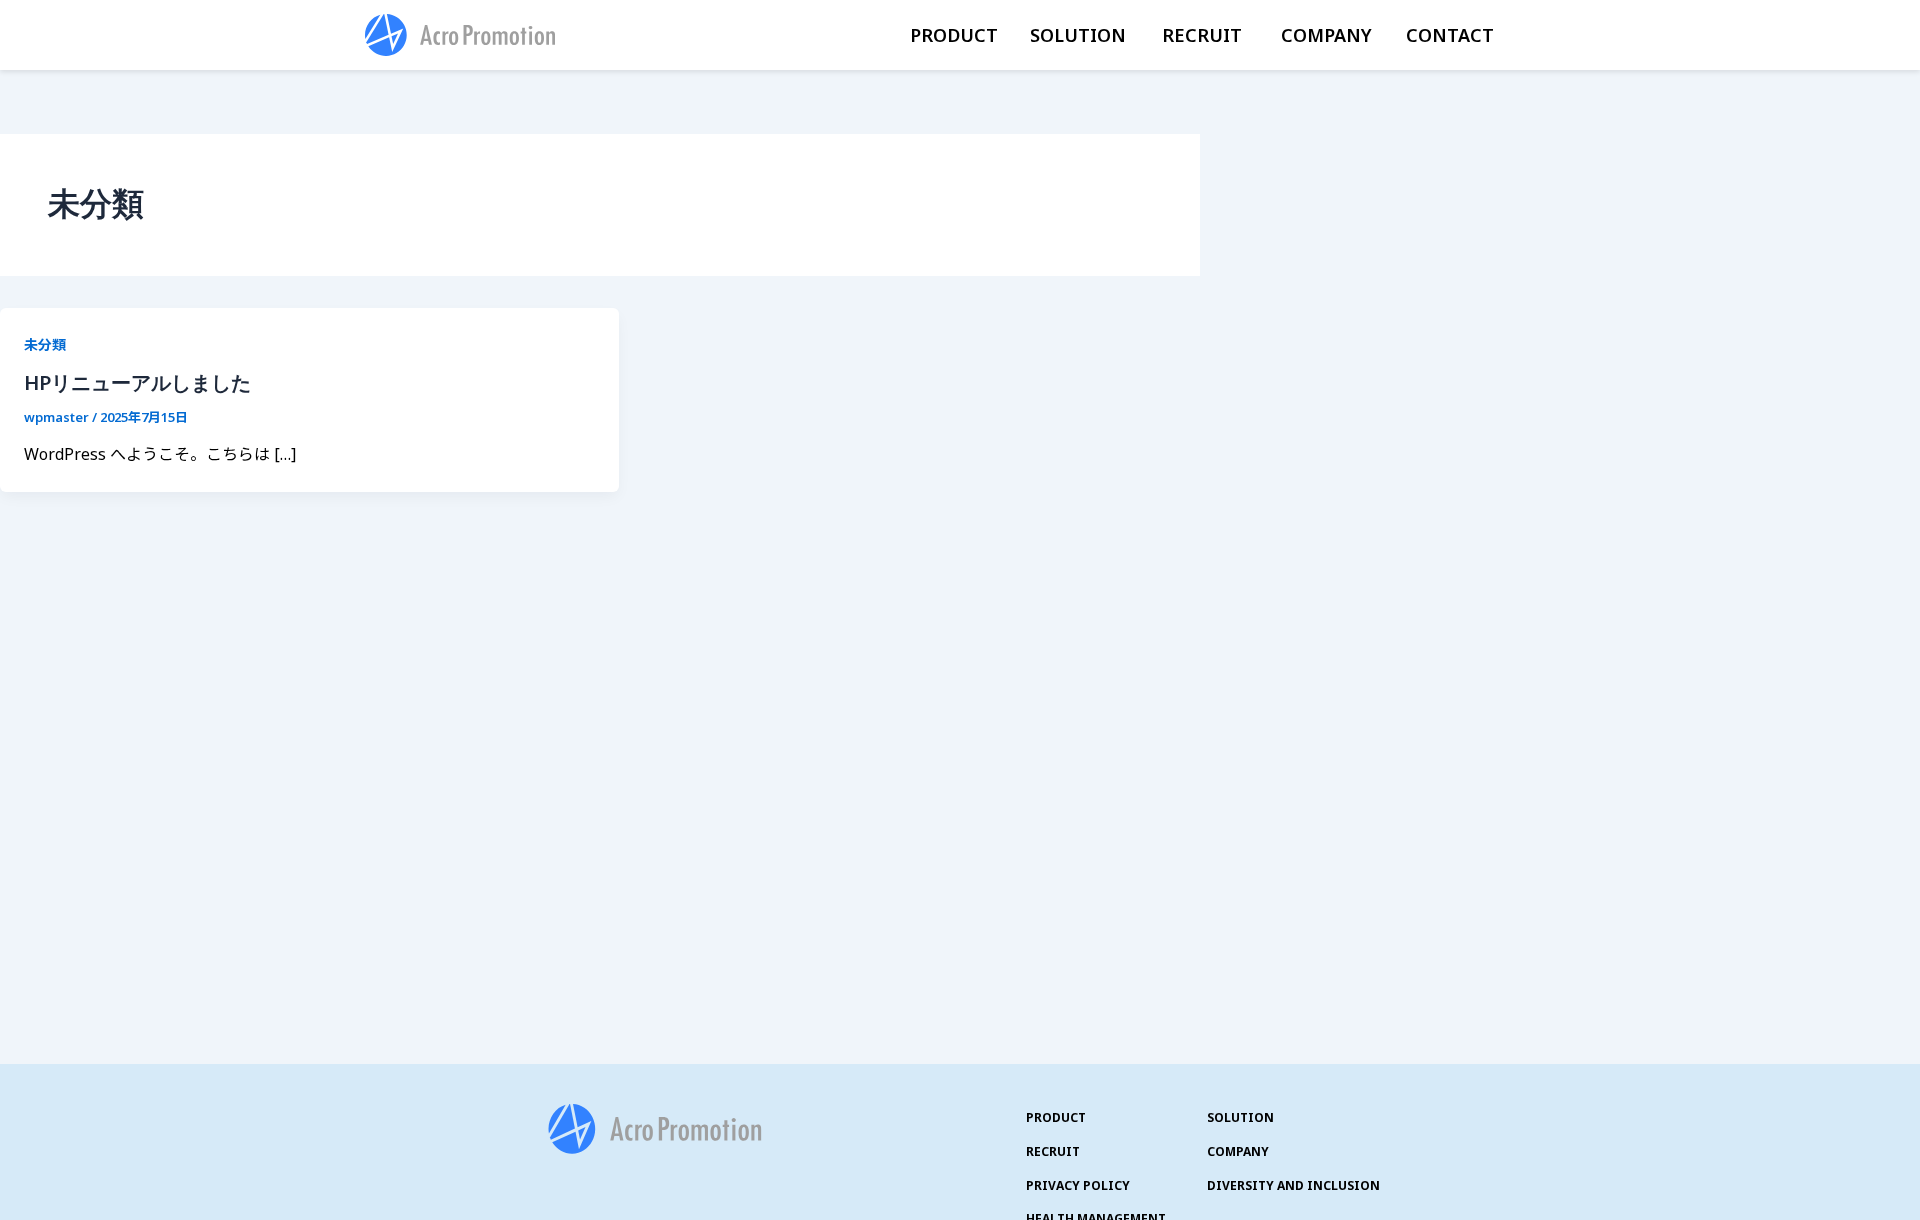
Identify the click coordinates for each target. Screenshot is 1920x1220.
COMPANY (1326, 35)
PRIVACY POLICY (1078, 1185)
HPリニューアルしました (137, 382)
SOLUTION (1078, 35)
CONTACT (1450, 35)
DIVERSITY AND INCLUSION (1293, 1185)
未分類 (45, 344)
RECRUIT (1202, 35)
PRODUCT (954, 35)
